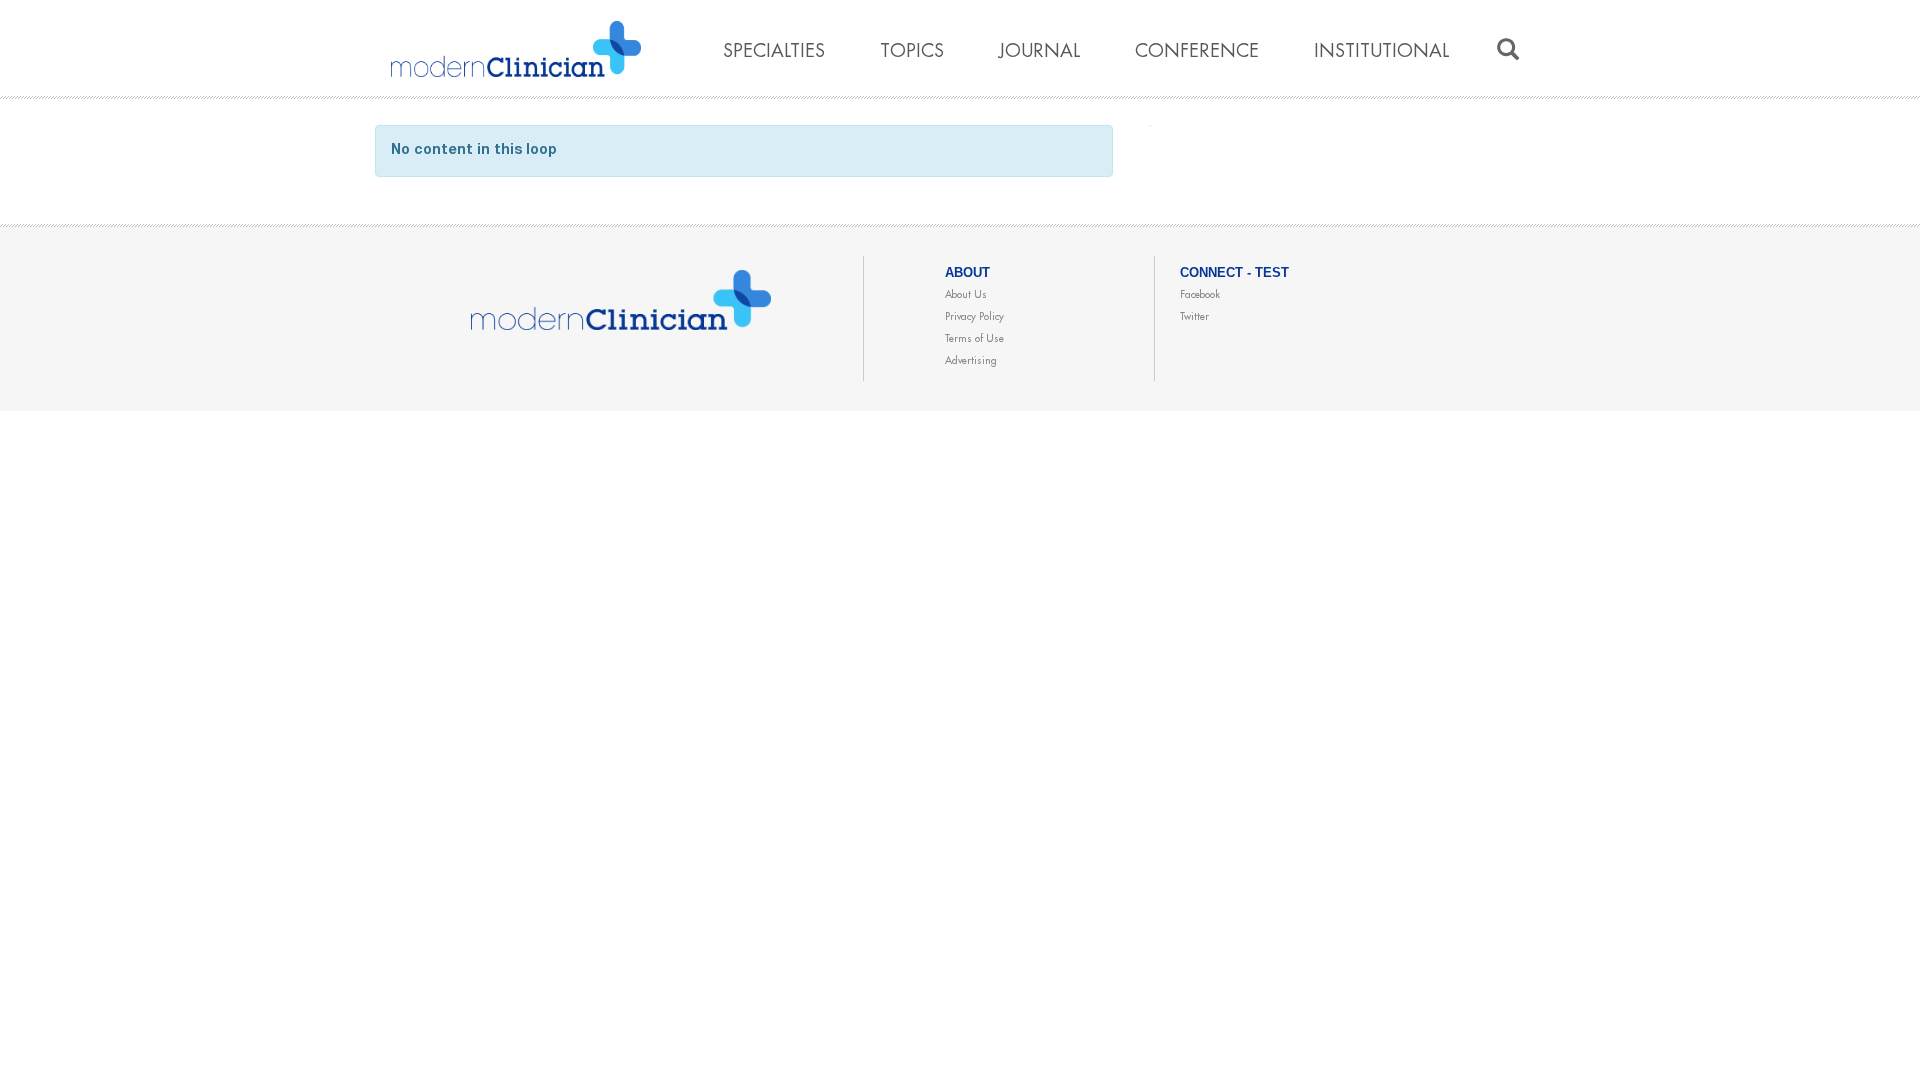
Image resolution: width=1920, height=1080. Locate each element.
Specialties (774, 51)
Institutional (1381, 51)
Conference (1197, 51)
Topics (912, 51)
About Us (966, 295)
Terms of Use (974, 339)
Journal (1039, 51)
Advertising (971, 361)
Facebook (1200, 295)
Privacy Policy (974, 317)
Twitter (1194, 317)
